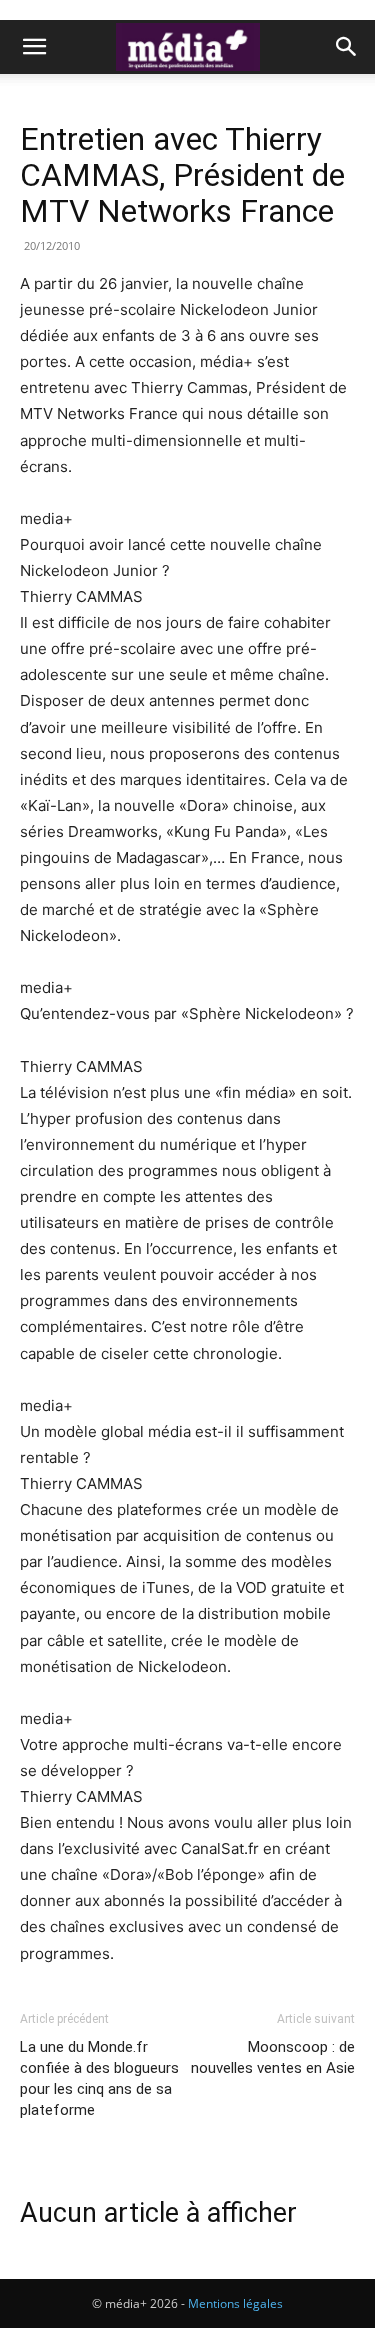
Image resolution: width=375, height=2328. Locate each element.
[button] (34, 47)
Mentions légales (235, 2303)
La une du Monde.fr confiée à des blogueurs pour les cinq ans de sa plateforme (99, 2078)
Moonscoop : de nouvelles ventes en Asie (273, 2057)
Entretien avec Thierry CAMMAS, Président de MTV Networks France (182, 175)
